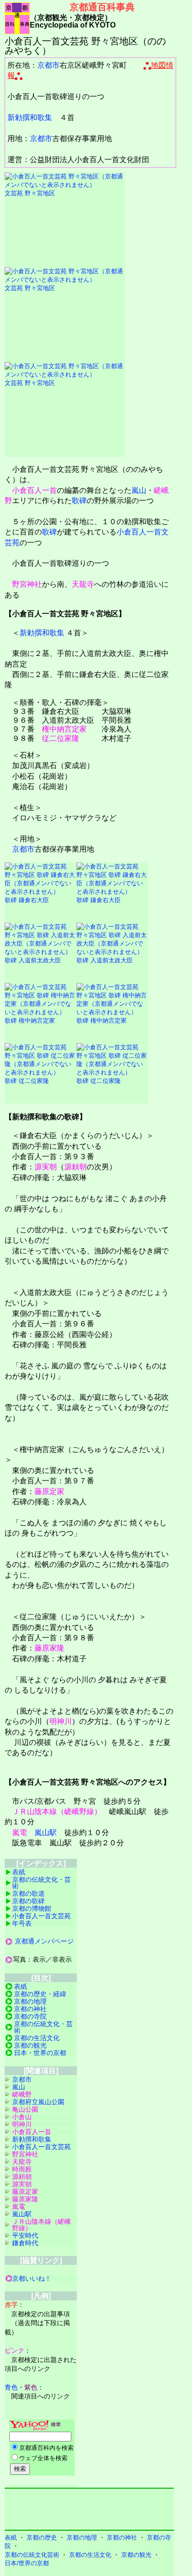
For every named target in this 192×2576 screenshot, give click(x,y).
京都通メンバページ (44, 1941)
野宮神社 (27, 584)
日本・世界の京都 (40, 2053)
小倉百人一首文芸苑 (41, 1916)
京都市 (48, 65)
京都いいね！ (32, 2278)
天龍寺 (83, 584)
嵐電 (20, 1832)
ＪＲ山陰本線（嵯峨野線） (57, 1811)
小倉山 (22, 2117)
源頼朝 (75, 1167)
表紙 (19, 1872)
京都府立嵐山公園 (38, 2102)
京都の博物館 (32, 1908)
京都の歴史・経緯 (40, 1994)
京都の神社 (30, 2009)
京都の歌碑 (28, 1901)
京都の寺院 (30, 2016)
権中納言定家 (64, 729)
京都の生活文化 (37, 2038)
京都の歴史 (42, 2537)
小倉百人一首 (34, 490)
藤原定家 (49, 1491)
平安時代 (25, 2235)
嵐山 (139, 490)
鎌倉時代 (25, 2243)
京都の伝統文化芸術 (32, 2555)
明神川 (61, 1721)
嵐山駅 (46, 1832)
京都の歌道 (28, 1893)
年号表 (22, 1923)
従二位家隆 (61, 738)
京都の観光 (30, 2045)
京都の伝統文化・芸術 (41, 1883)
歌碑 (79, 501)
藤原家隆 (49, 1648)
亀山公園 (25, 2109)
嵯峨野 (22, 2094)
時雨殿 (22, 2169)
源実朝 (46, 1167)
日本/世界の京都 (27, 2563)
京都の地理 (30, 2001)
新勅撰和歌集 (30, 117)
